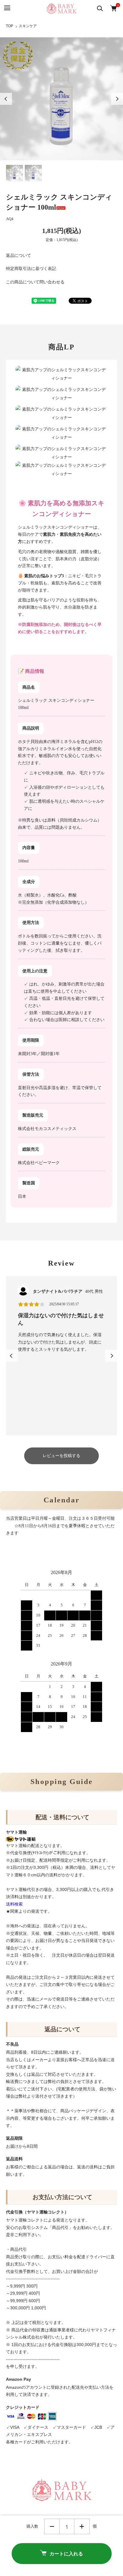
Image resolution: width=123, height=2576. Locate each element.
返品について (19, 255)
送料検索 (14, 1904)
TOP (10, 26)
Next (117, 99)
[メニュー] (7, 8)
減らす (52, 2526)
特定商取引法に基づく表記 (31, 269)
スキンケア (28, 26)
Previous (6, 99)
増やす (82, 2526)
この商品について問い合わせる (35, 282)
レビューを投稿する (61, 1456)
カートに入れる (66, 2553)
